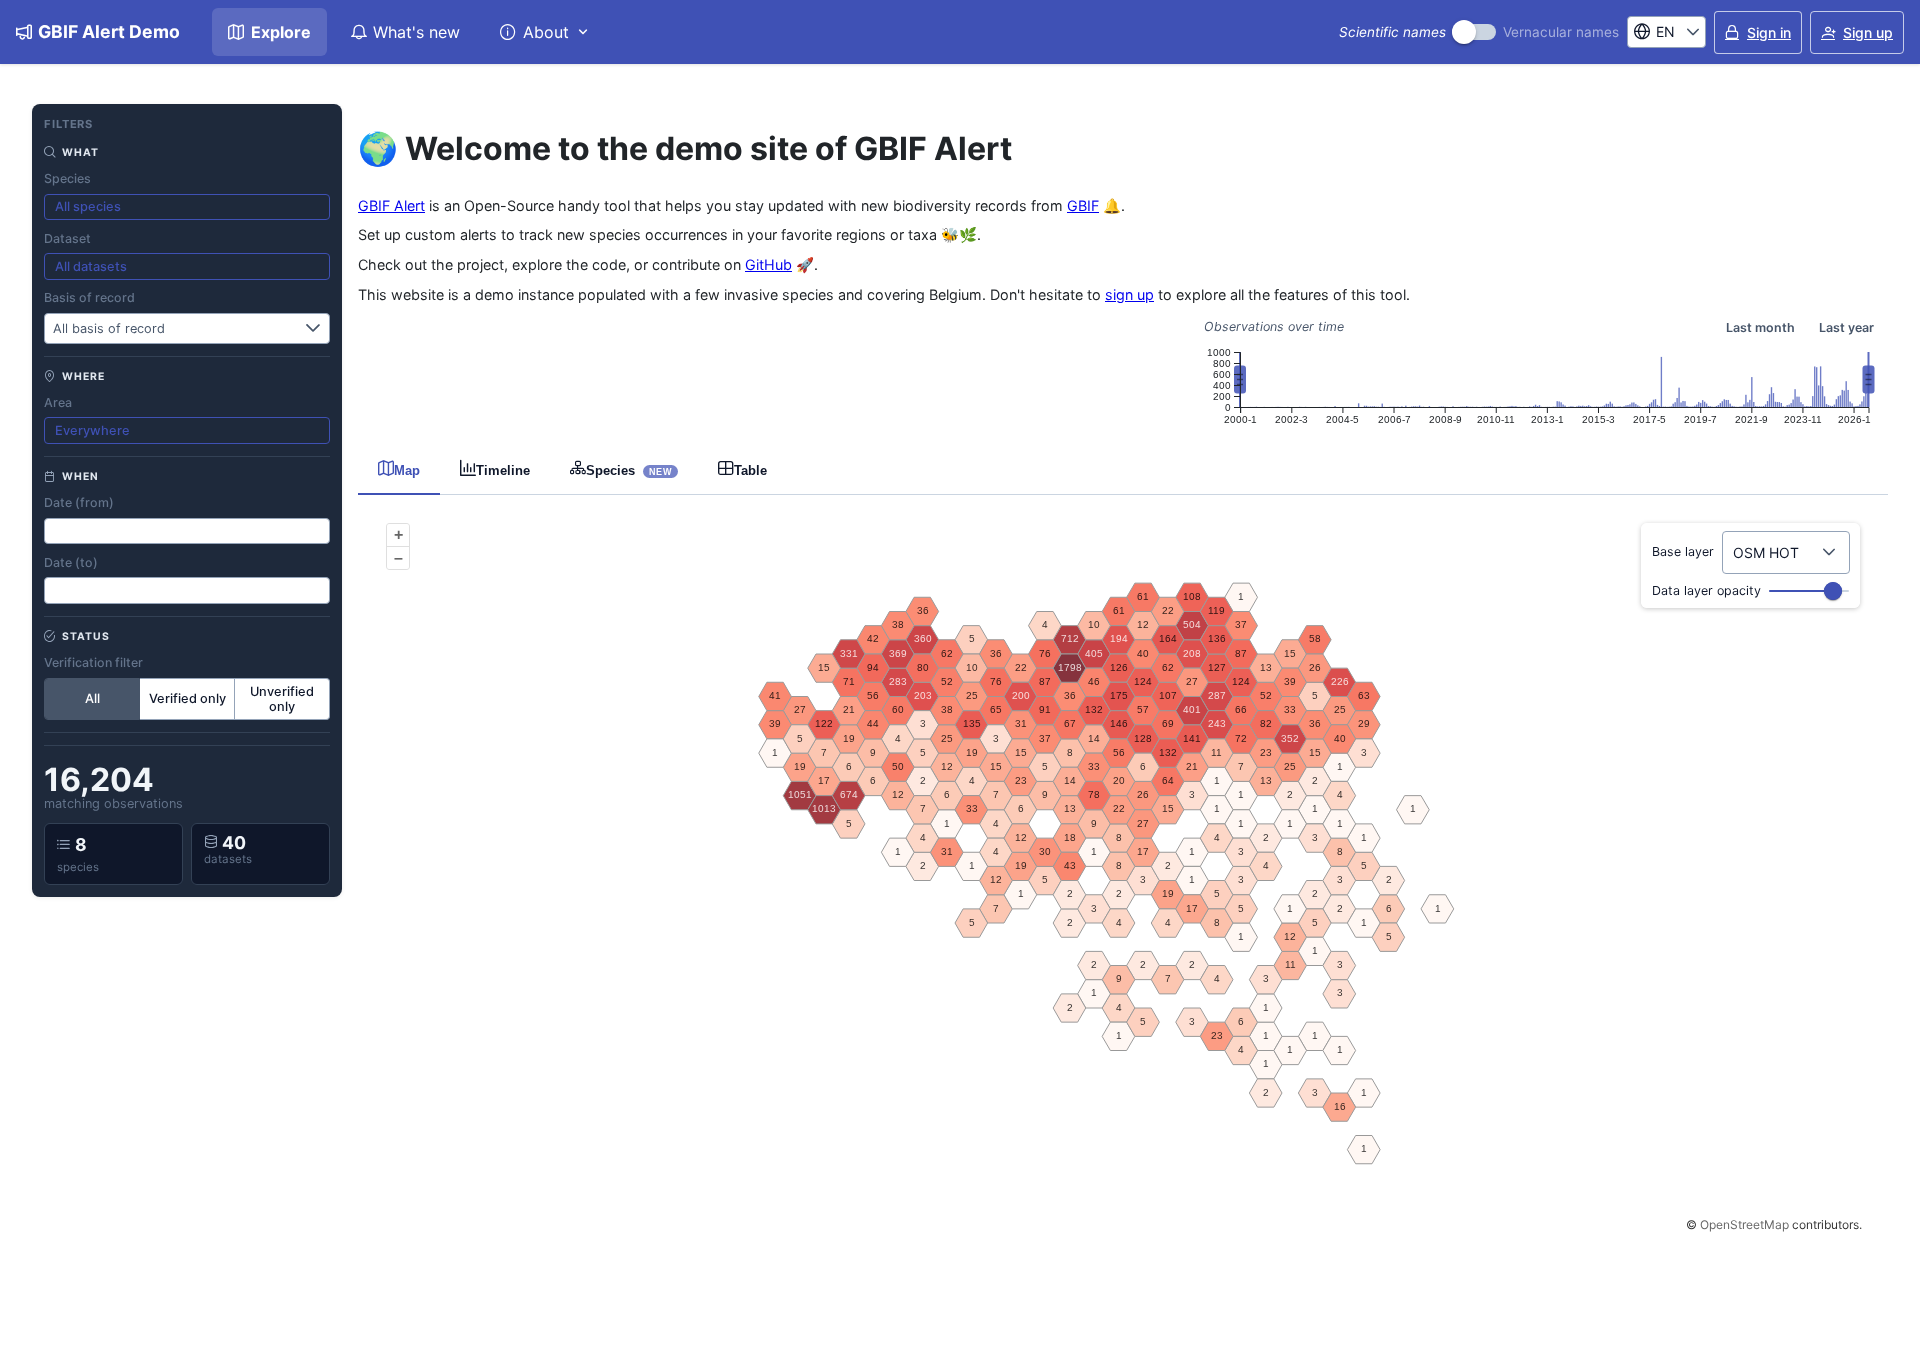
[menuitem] (269, 32)
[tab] (399, 469)
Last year (1846, 327)
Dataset (67, 238)
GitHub (768, 264)
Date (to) (71, 562)
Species (67, 178)
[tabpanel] (1123, 875)
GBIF (1083, 205)
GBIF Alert (391, 205)
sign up (1129, 294)
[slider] (1833, 591)
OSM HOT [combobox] (1766, 552)
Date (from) (79, 502)
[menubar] (408, 32)
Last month (1760, 327)
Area (58, 402)
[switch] (1474, 32)
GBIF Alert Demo (109, 31)
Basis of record (89, 297)
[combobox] (1654, 32)
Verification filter (93, 662)
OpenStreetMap (1744, 1224)
